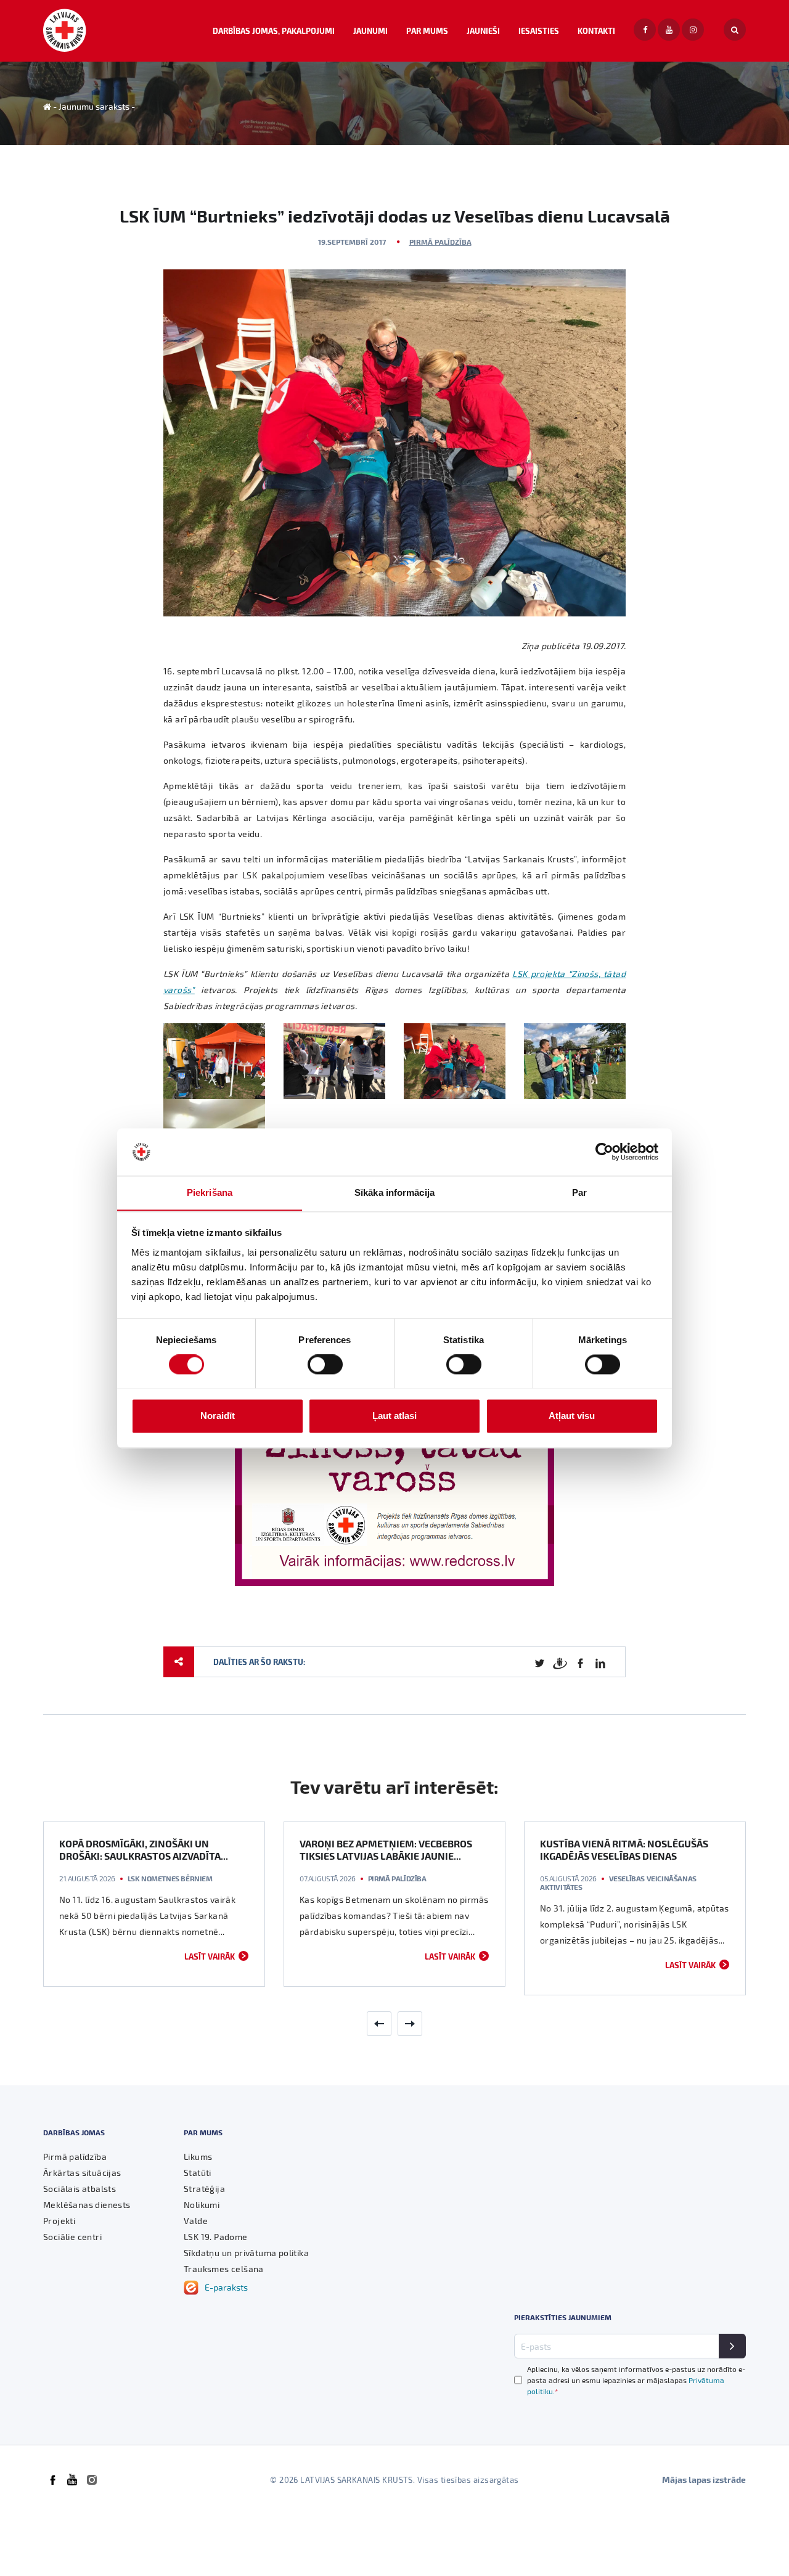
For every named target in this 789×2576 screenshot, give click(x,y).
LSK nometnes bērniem (170, 1878)
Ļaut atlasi (394, 1416)
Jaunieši (483, 31)
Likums (198, 2157)
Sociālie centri (72, 2237)
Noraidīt (218, 1416)
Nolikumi (202, 2205)
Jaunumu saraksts (94, 106)
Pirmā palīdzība (440, 242)
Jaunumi (370, 31)
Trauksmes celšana (224, 2269)
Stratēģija (204, 2189)
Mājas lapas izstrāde (704, 2480)
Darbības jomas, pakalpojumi (274, 31)
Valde (196, 2221)
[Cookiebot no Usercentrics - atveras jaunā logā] (604, 1151)
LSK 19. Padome (216, 2237)
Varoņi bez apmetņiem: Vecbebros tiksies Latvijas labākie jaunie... (386, 1850)
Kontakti (596, 31)
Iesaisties (539, 31)
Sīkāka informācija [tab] (394, 1192)
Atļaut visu (572, 1416)
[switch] (325, 1364)
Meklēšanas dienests (87, 2205)
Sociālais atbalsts (80, 2189)
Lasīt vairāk (210, 1956)
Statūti (198, 2173)
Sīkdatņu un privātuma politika (246, 2253)
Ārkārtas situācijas (82, 2173)
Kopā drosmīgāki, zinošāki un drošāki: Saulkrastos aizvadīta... (144, 1850)
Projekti (59, 2221)
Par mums (427, 31)
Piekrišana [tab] (210, 1192)
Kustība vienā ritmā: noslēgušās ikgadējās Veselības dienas (624, 1850)
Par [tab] (579, 1192)
